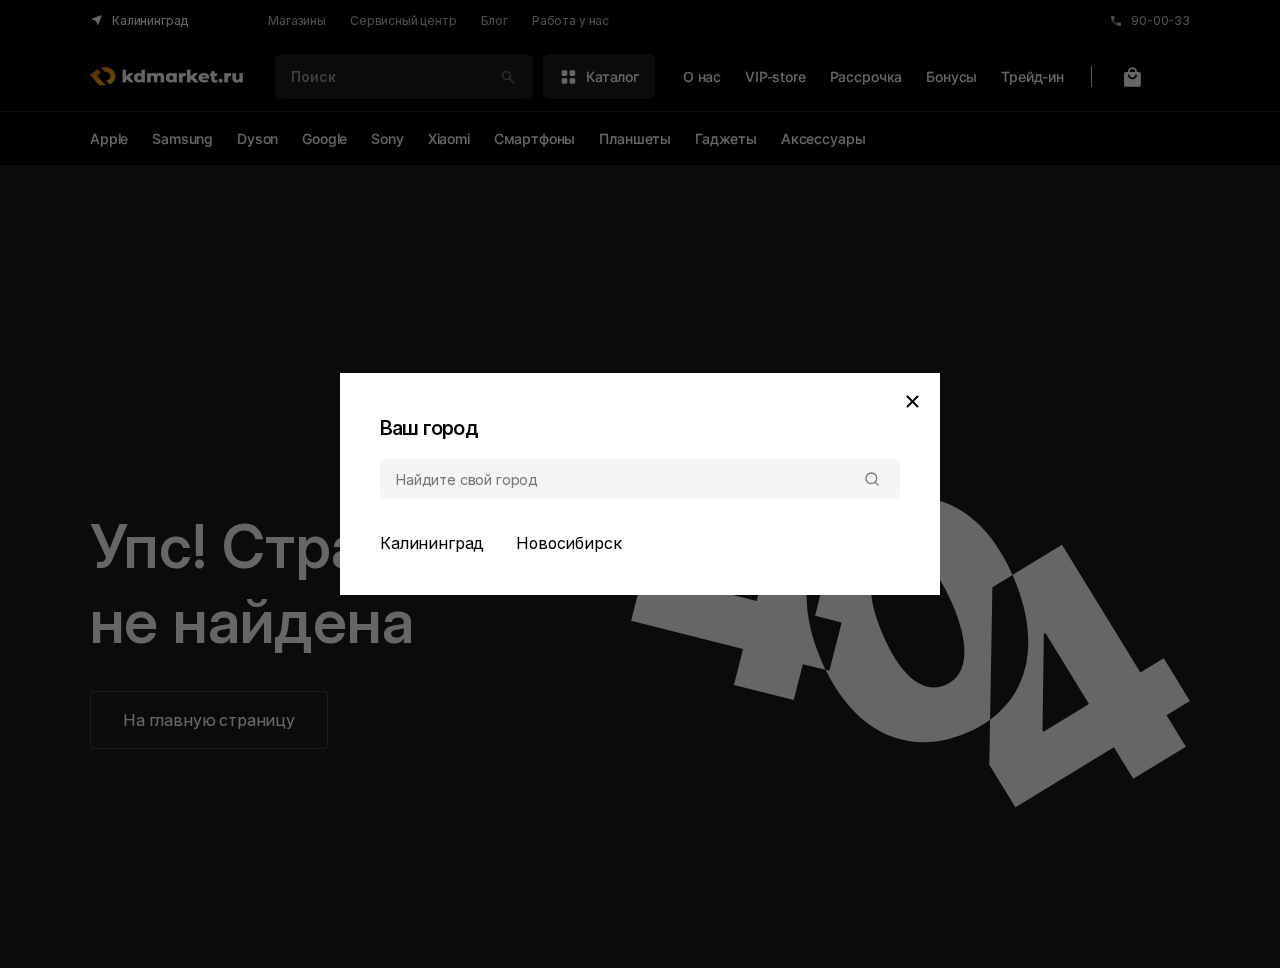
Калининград (432, 543)
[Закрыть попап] (912, 401)
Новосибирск (568, 543)
